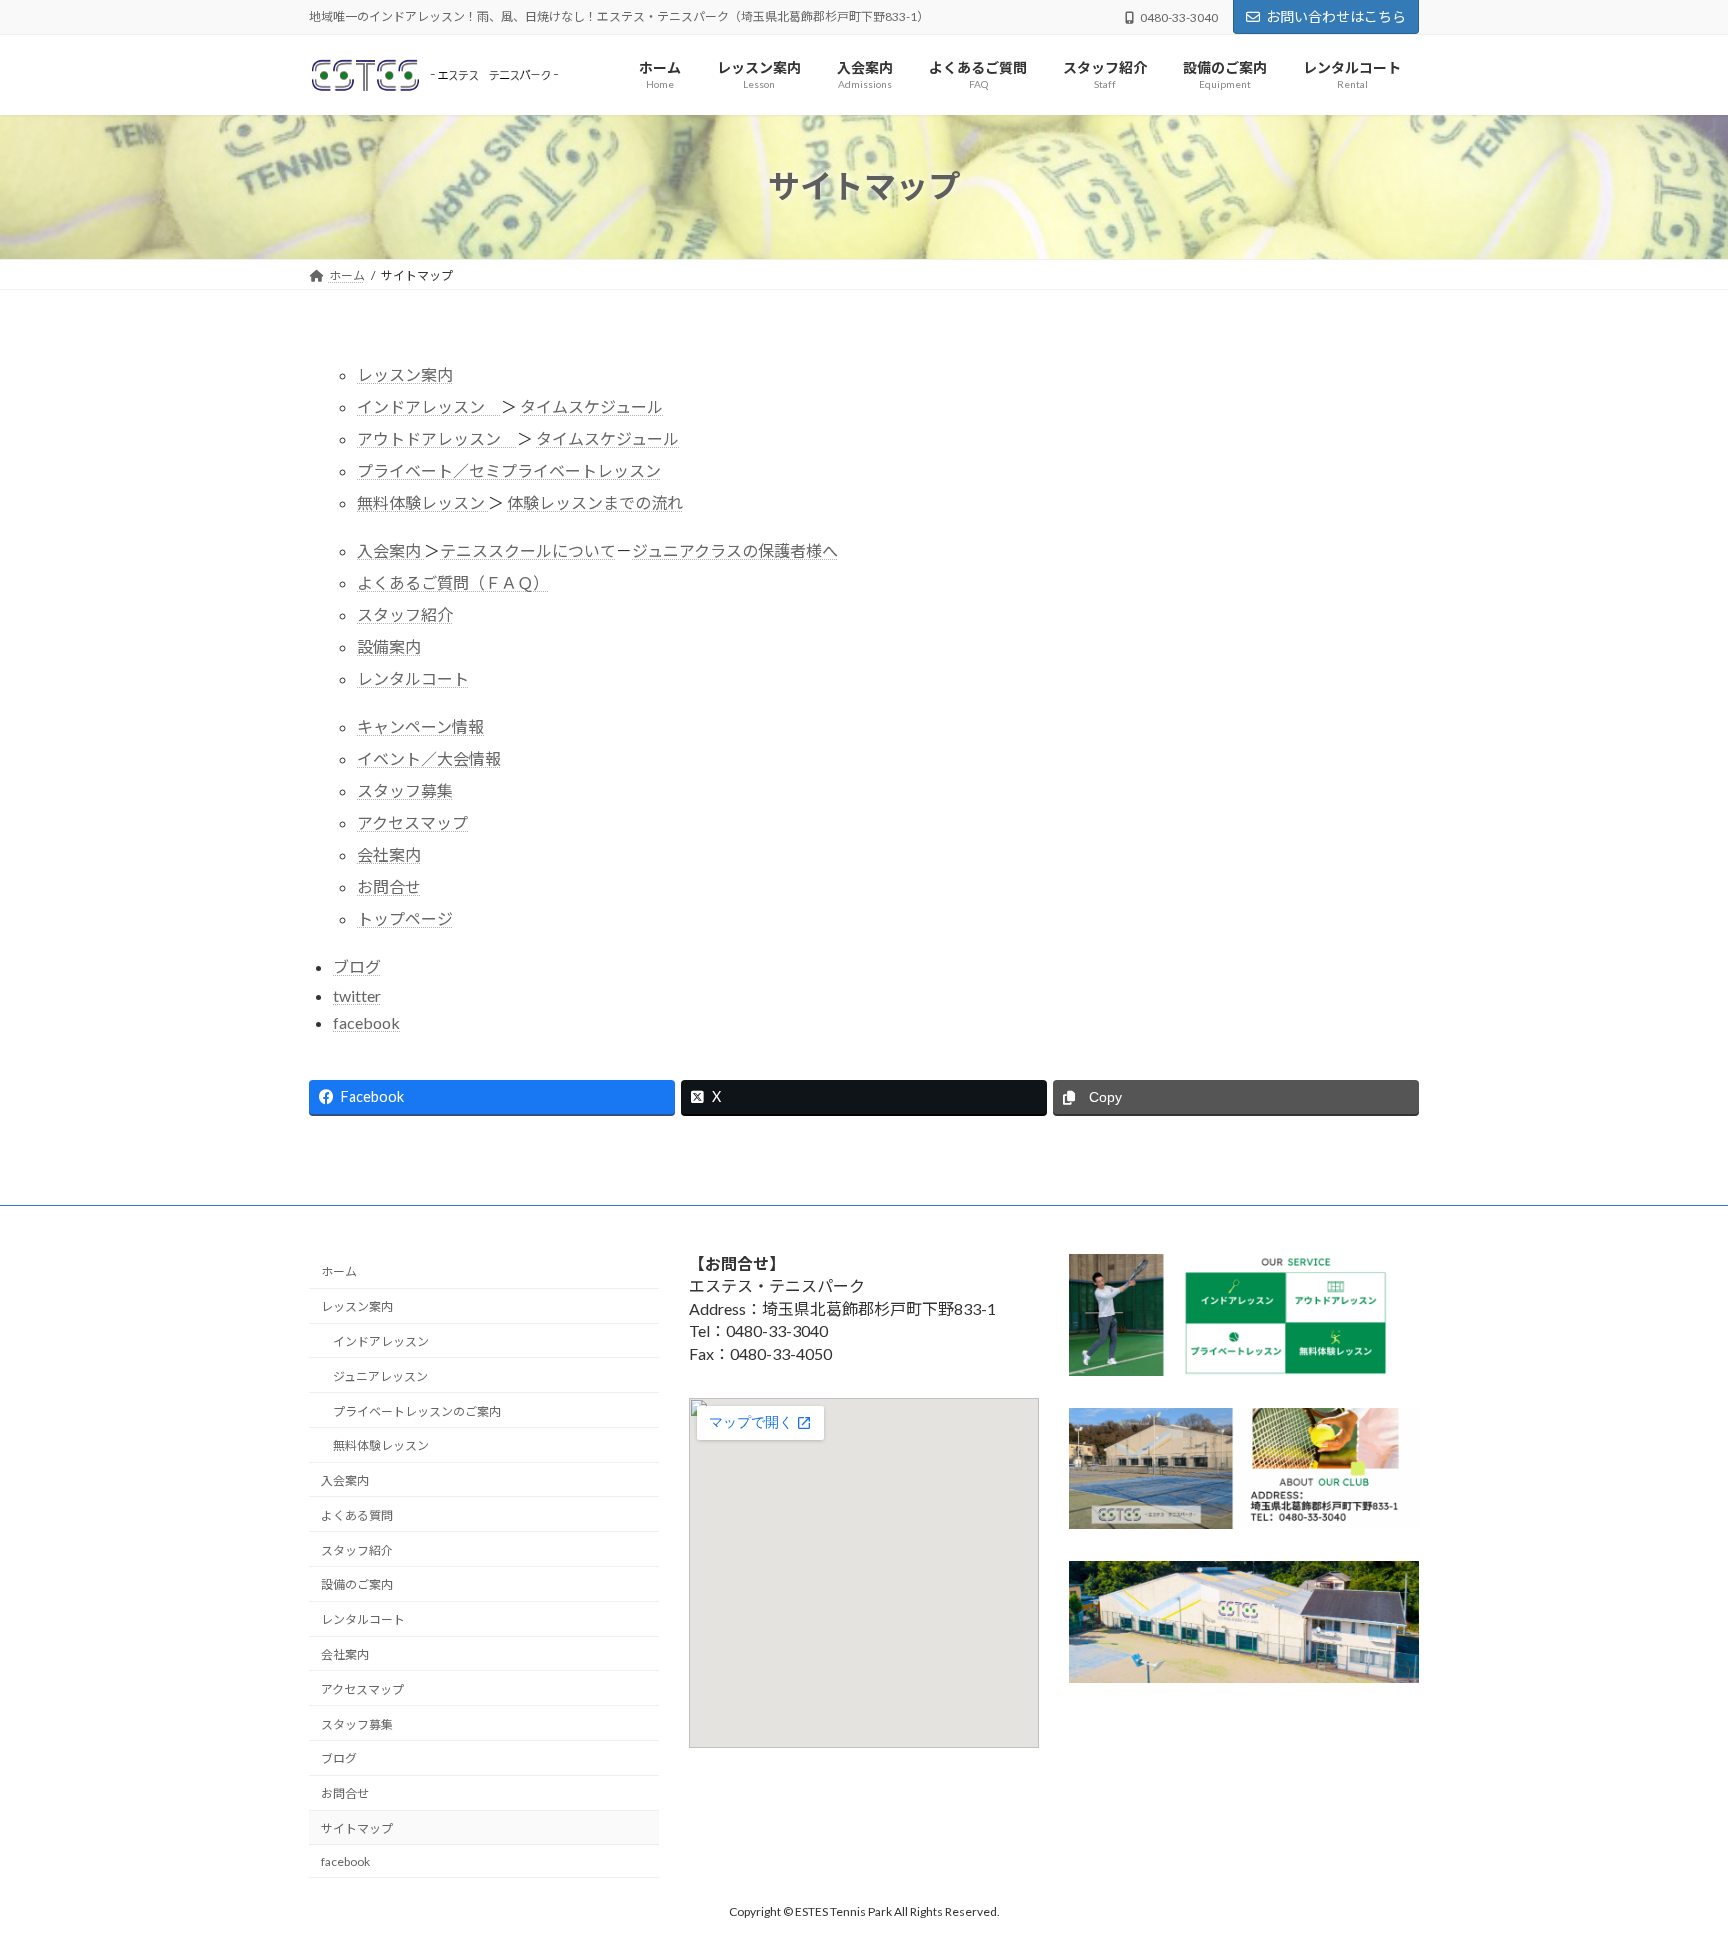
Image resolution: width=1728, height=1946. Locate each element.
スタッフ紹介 (405, 614)
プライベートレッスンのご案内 (417, 1411)
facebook (366, 1022)
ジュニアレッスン (380, 1376)
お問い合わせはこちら (1336, 16)
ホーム (339, 1271)
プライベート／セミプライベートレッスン (509, 470)
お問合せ (389, 886)
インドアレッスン (429, 406)
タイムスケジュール (591, 406)
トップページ (405, 918)
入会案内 (390, 550)
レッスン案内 (405, 374)
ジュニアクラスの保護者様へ (735, 550)
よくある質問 (357, 1515)
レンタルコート (413, 678)
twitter (357, 995)
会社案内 (389, 854)
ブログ (357, 966)
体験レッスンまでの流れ (595, 502)
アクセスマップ (412, 822)
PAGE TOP (1669, 1869)
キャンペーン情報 (420, 726)
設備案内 (389, 646)
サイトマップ (357, 1828)
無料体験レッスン (422, 502)
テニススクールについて (528, 550)
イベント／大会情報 (429, 758)
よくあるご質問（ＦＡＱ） (453, 582)
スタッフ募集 (405, 790)
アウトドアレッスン (437, 438)
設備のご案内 (357, 1584)
